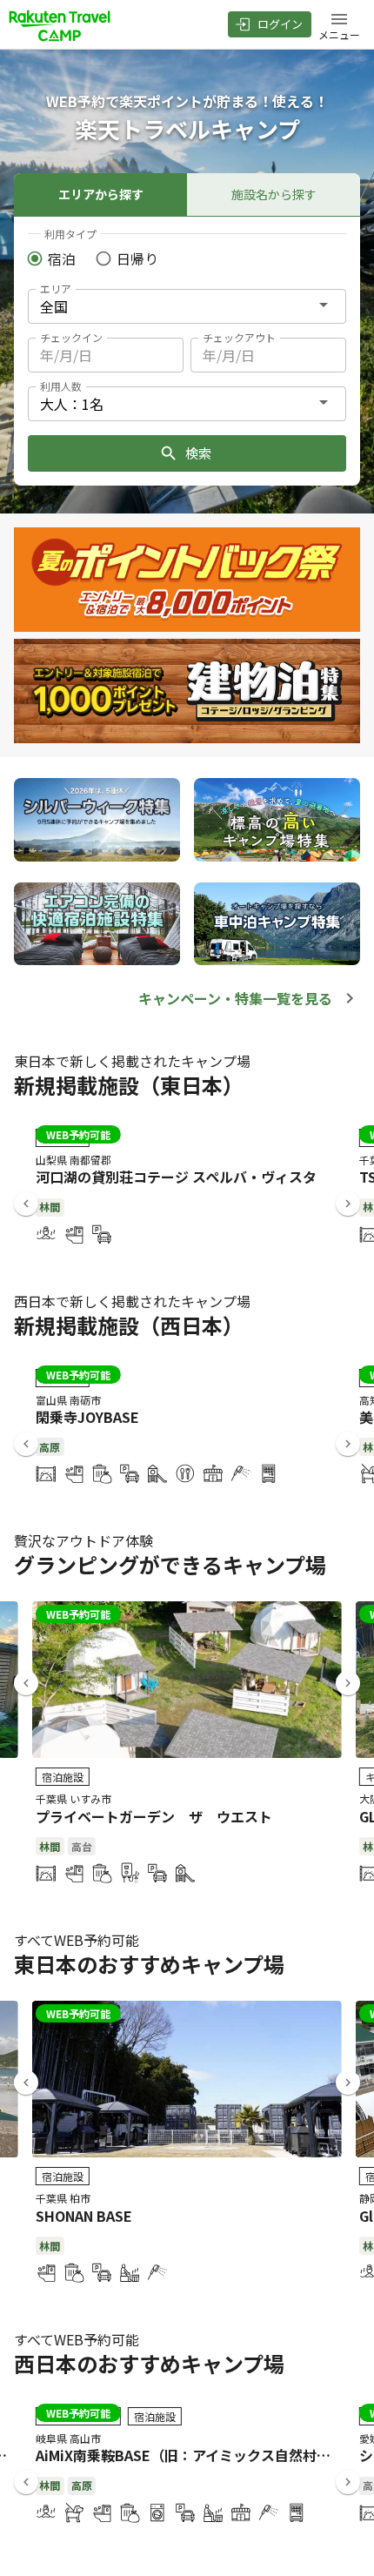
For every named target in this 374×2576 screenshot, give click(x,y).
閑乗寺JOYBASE (87, 1417)
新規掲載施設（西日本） (129, 1325)
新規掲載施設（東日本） (129, 1085)
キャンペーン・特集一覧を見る (235, 998)
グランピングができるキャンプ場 (170, 1564)
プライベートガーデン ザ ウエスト (154, 1816)
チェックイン (71, 337)
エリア (56, 288)
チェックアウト (239, 337)
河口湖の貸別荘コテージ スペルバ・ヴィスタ (176, 1177)
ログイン (280, 24)
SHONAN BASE (84, 2216)
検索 (198, 453)
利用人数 (61, 386)
